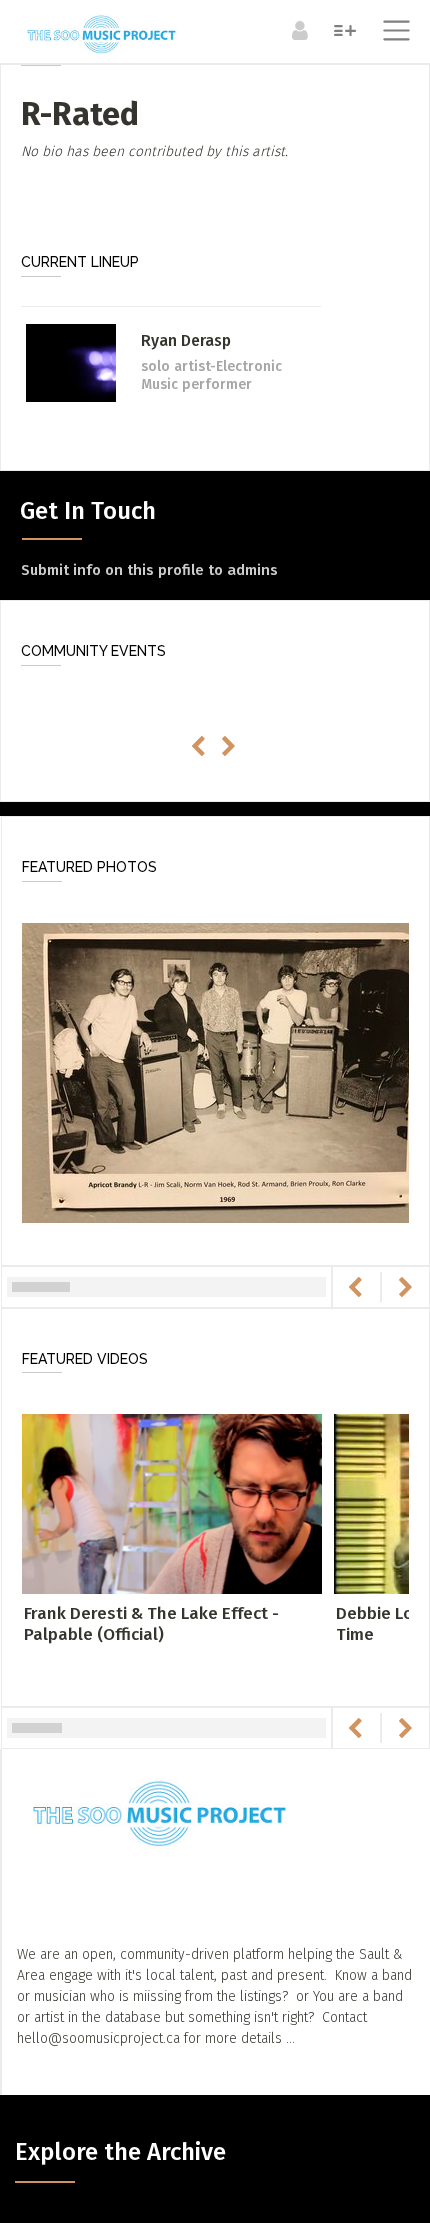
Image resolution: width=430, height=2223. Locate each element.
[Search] (342, 30)
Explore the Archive (120, 2152)
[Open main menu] (392, 33)
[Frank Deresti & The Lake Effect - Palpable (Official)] (172, 1503)
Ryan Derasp (186, 340)
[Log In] (297, 30)
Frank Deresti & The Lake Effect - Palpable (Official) (151, 1623)
